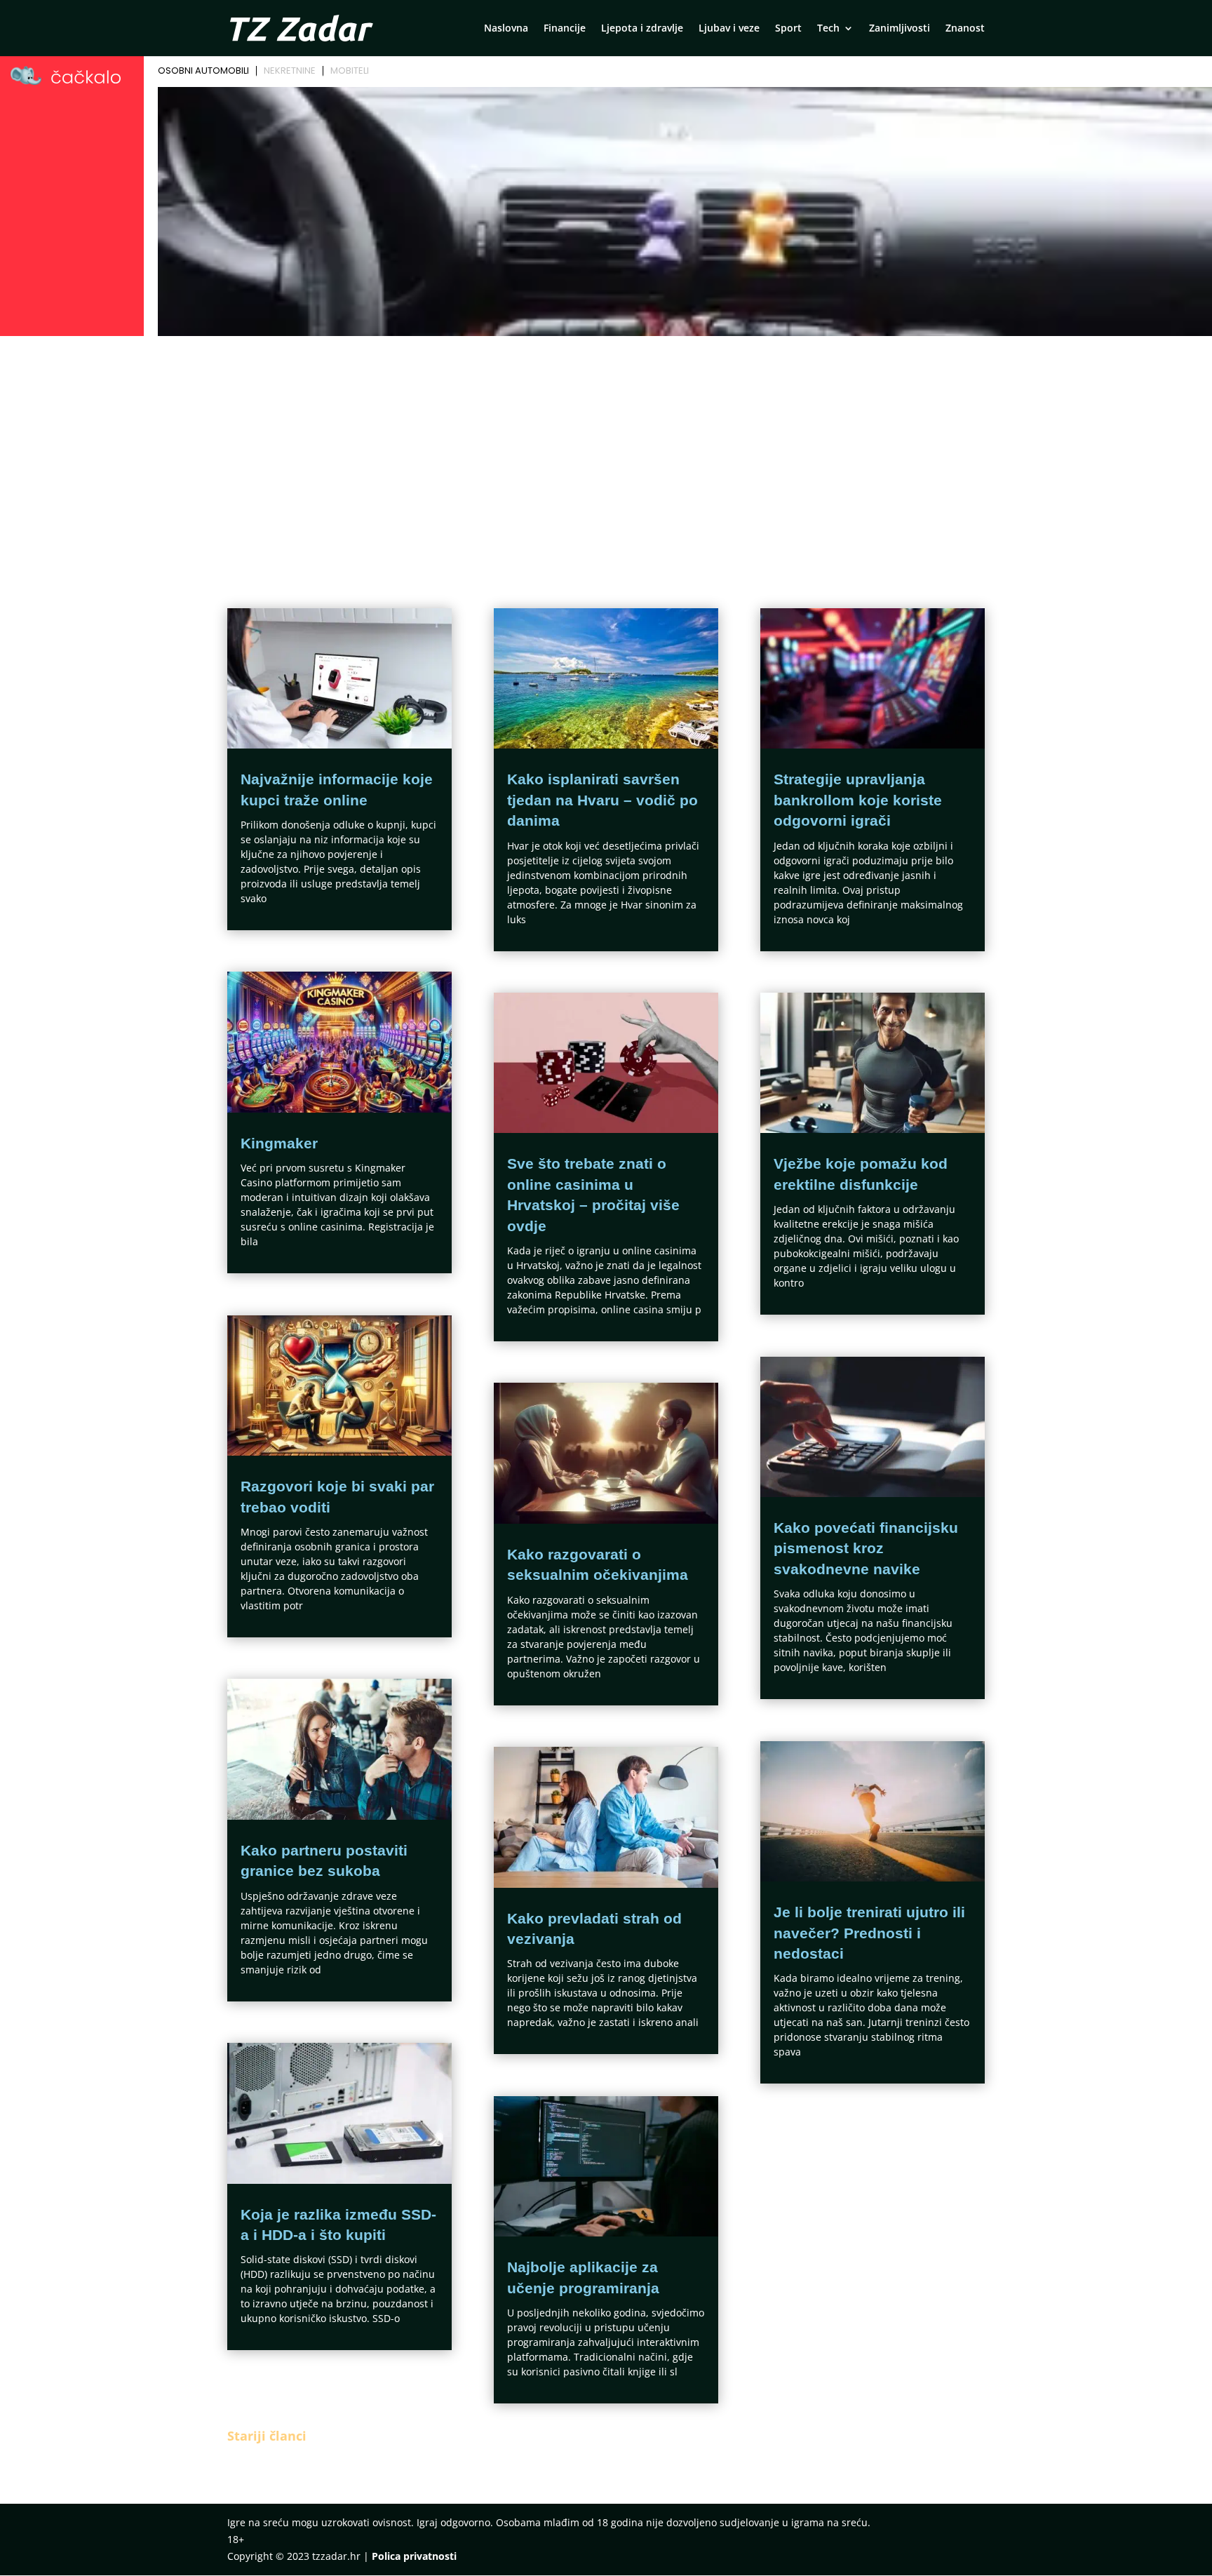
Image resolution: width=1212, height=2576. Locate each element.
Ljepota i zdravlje (642, 29)
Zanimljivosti (900, 29)
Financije (565, 29)
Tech (828, 29)
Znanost (965, 29)
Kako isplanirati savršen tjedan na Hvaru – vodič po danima (602, 800)
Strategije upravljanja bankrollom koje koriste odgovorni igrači (858, 800)
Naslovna (506, 29)
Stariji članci (267, 2436)
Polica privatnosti (414, 2556)
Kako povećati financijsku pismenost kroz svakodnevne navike (866, 1548)
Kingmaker (279, 1143)
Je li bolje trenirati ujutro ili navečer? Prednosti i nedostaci (869, 1933)
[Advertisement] (606, 446)
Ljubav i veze (729, 29)
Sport (788, 29)
